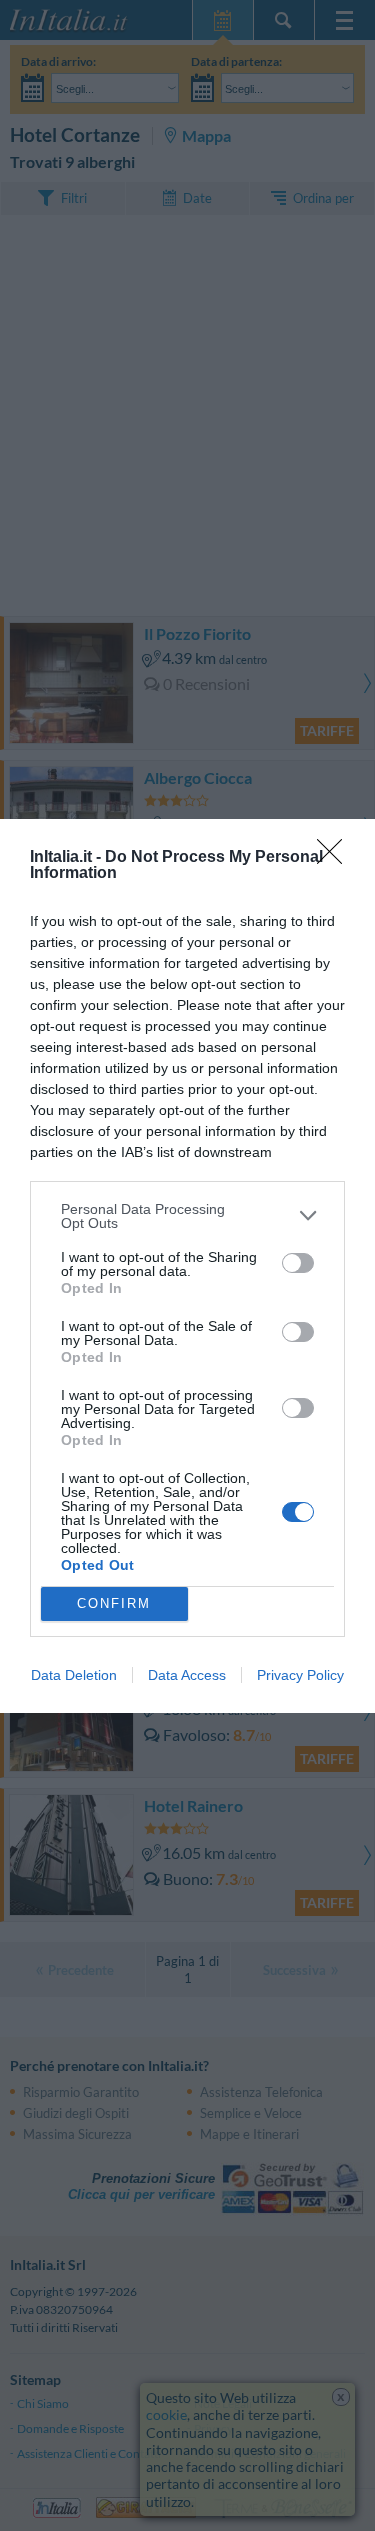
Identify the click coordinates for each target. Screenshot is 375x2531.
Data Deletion (74, 1675)
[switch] (298, 1263)
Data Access (187, 1675)
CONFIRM (114, 1603)
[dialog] (187, 1266)
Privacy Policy (300, 1675)
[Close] (336, 858)
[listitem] (187, 1216)
